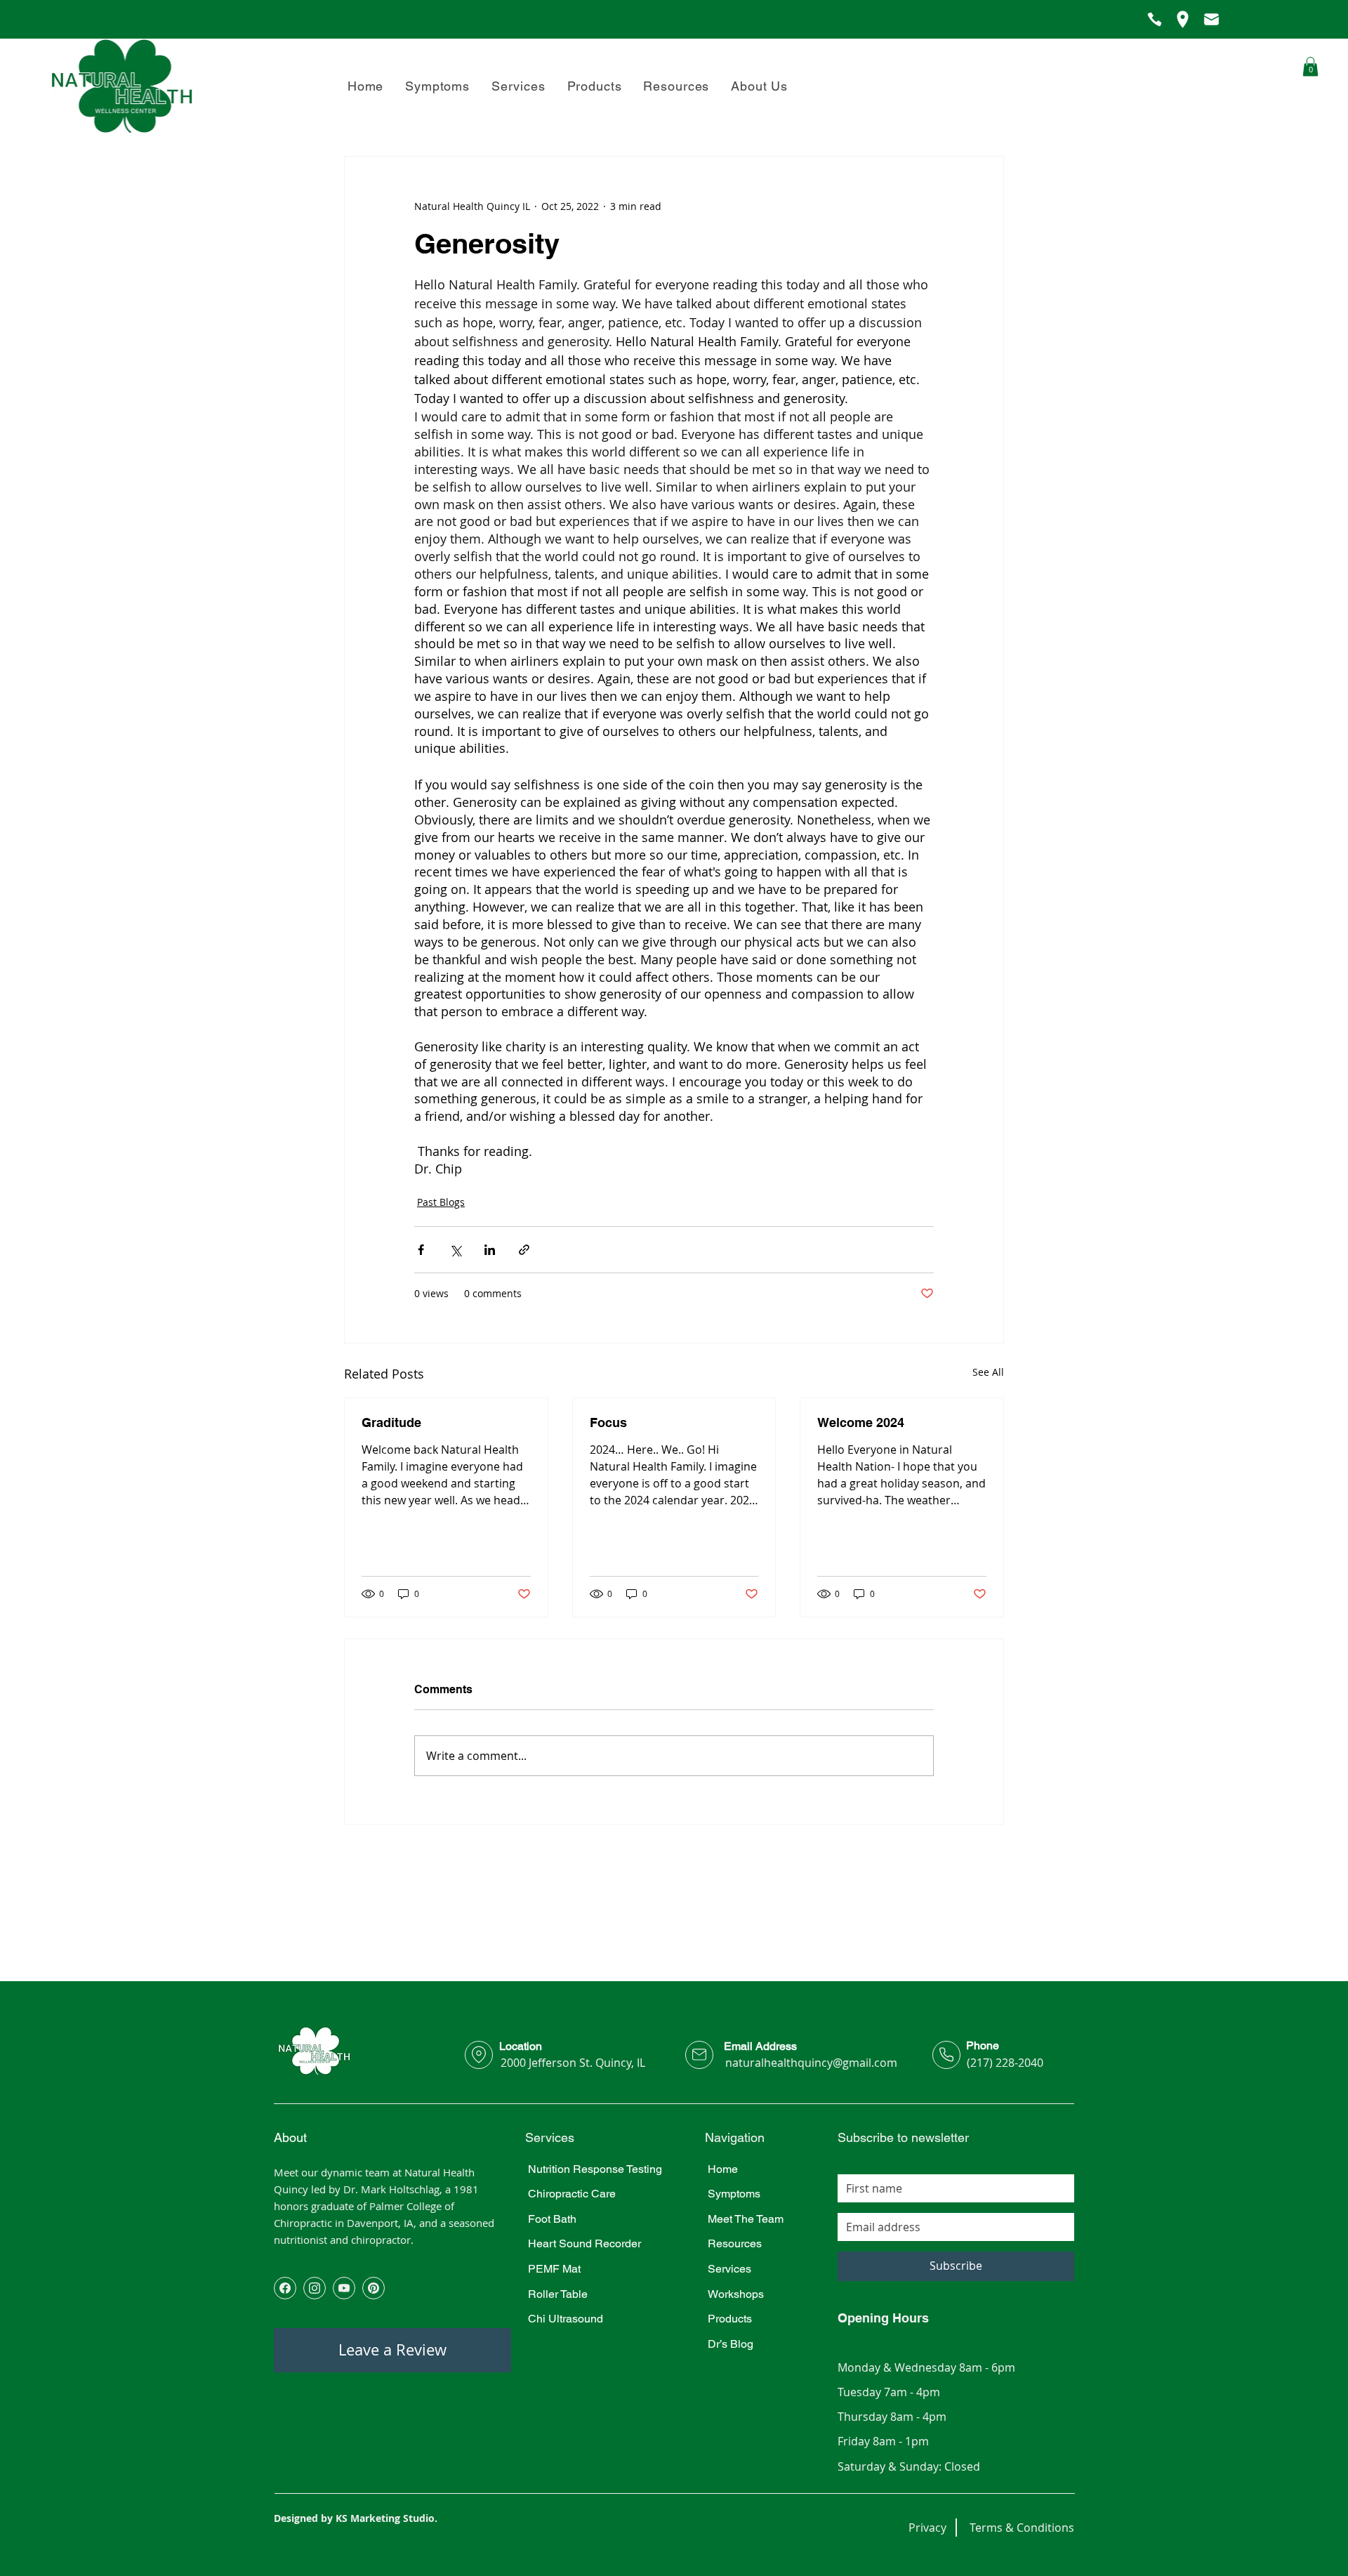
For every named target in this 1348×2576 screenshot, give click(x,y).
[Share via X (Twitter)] (455, 1250)
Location (521, 2046)
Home (723, 2169)
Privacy (927, 2528)
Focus (608, 1422)
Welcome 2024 (861, 1422)
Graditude (391, 1422)
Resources (735, 2243)
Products (730, 2319)
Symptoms (734, 2194)
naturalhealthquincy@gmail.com (811, 2063)
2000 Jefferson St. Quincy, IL (573, 2063)
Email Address (760, 2046)
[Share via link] (524, 1250)
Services (729, 2269)
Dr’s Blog (731, 2344)
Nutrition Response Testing (595, 2169)
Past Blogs (441, 1202)
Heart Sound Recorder (584, 2243)
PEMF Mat (554, 2269)
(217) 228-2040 (1005, 2063)
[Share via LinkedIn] (490, 1250)
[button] (760, 86)
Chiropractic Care (572, 2194)
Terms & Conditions (1022, 2528)
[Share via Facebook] (421, 1250)
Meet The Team (746, 2219)
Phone (983, 2045)
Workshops (736, 2294)
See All (988, 1372)
